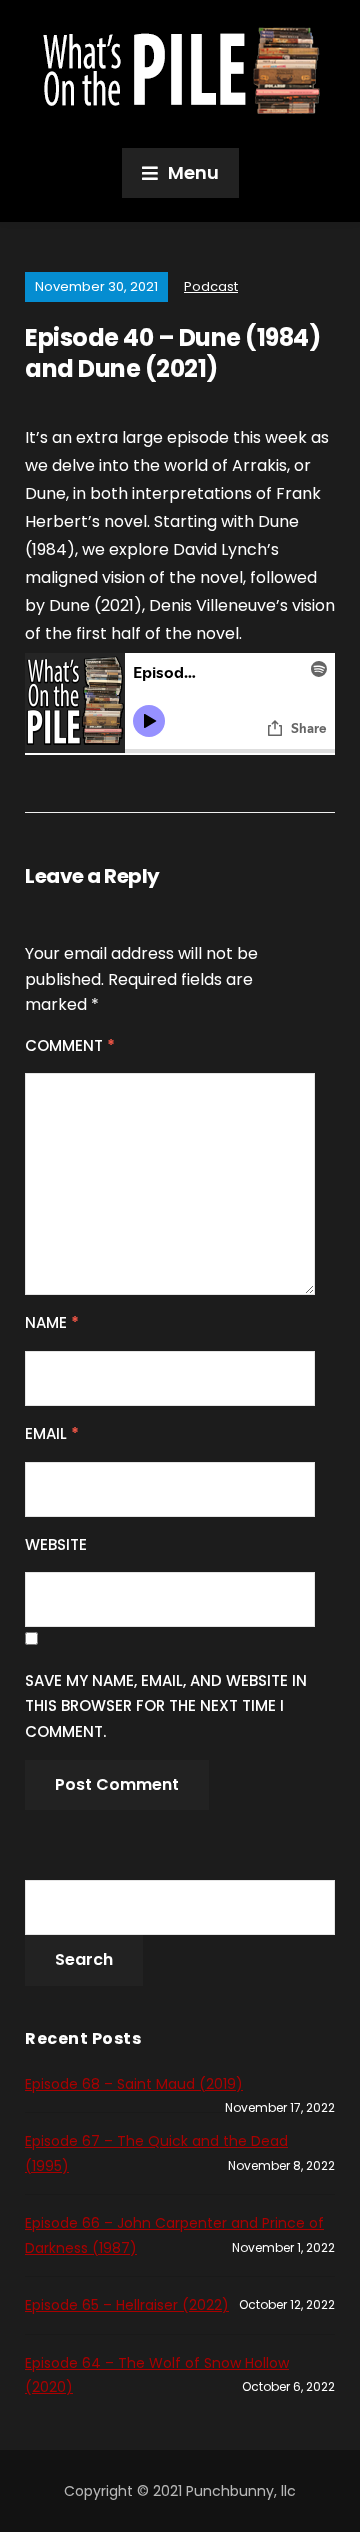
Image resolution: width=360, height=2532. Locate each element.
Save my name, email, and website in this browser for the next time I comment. (166, 1706)
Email (52, 1433)
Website (56, 1544)
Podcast (211, 286)
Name (52, 1322)
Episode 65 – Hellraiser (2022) (127, 2305)
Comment (70, 1045)
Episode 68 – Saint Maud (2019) (134, 2084)
